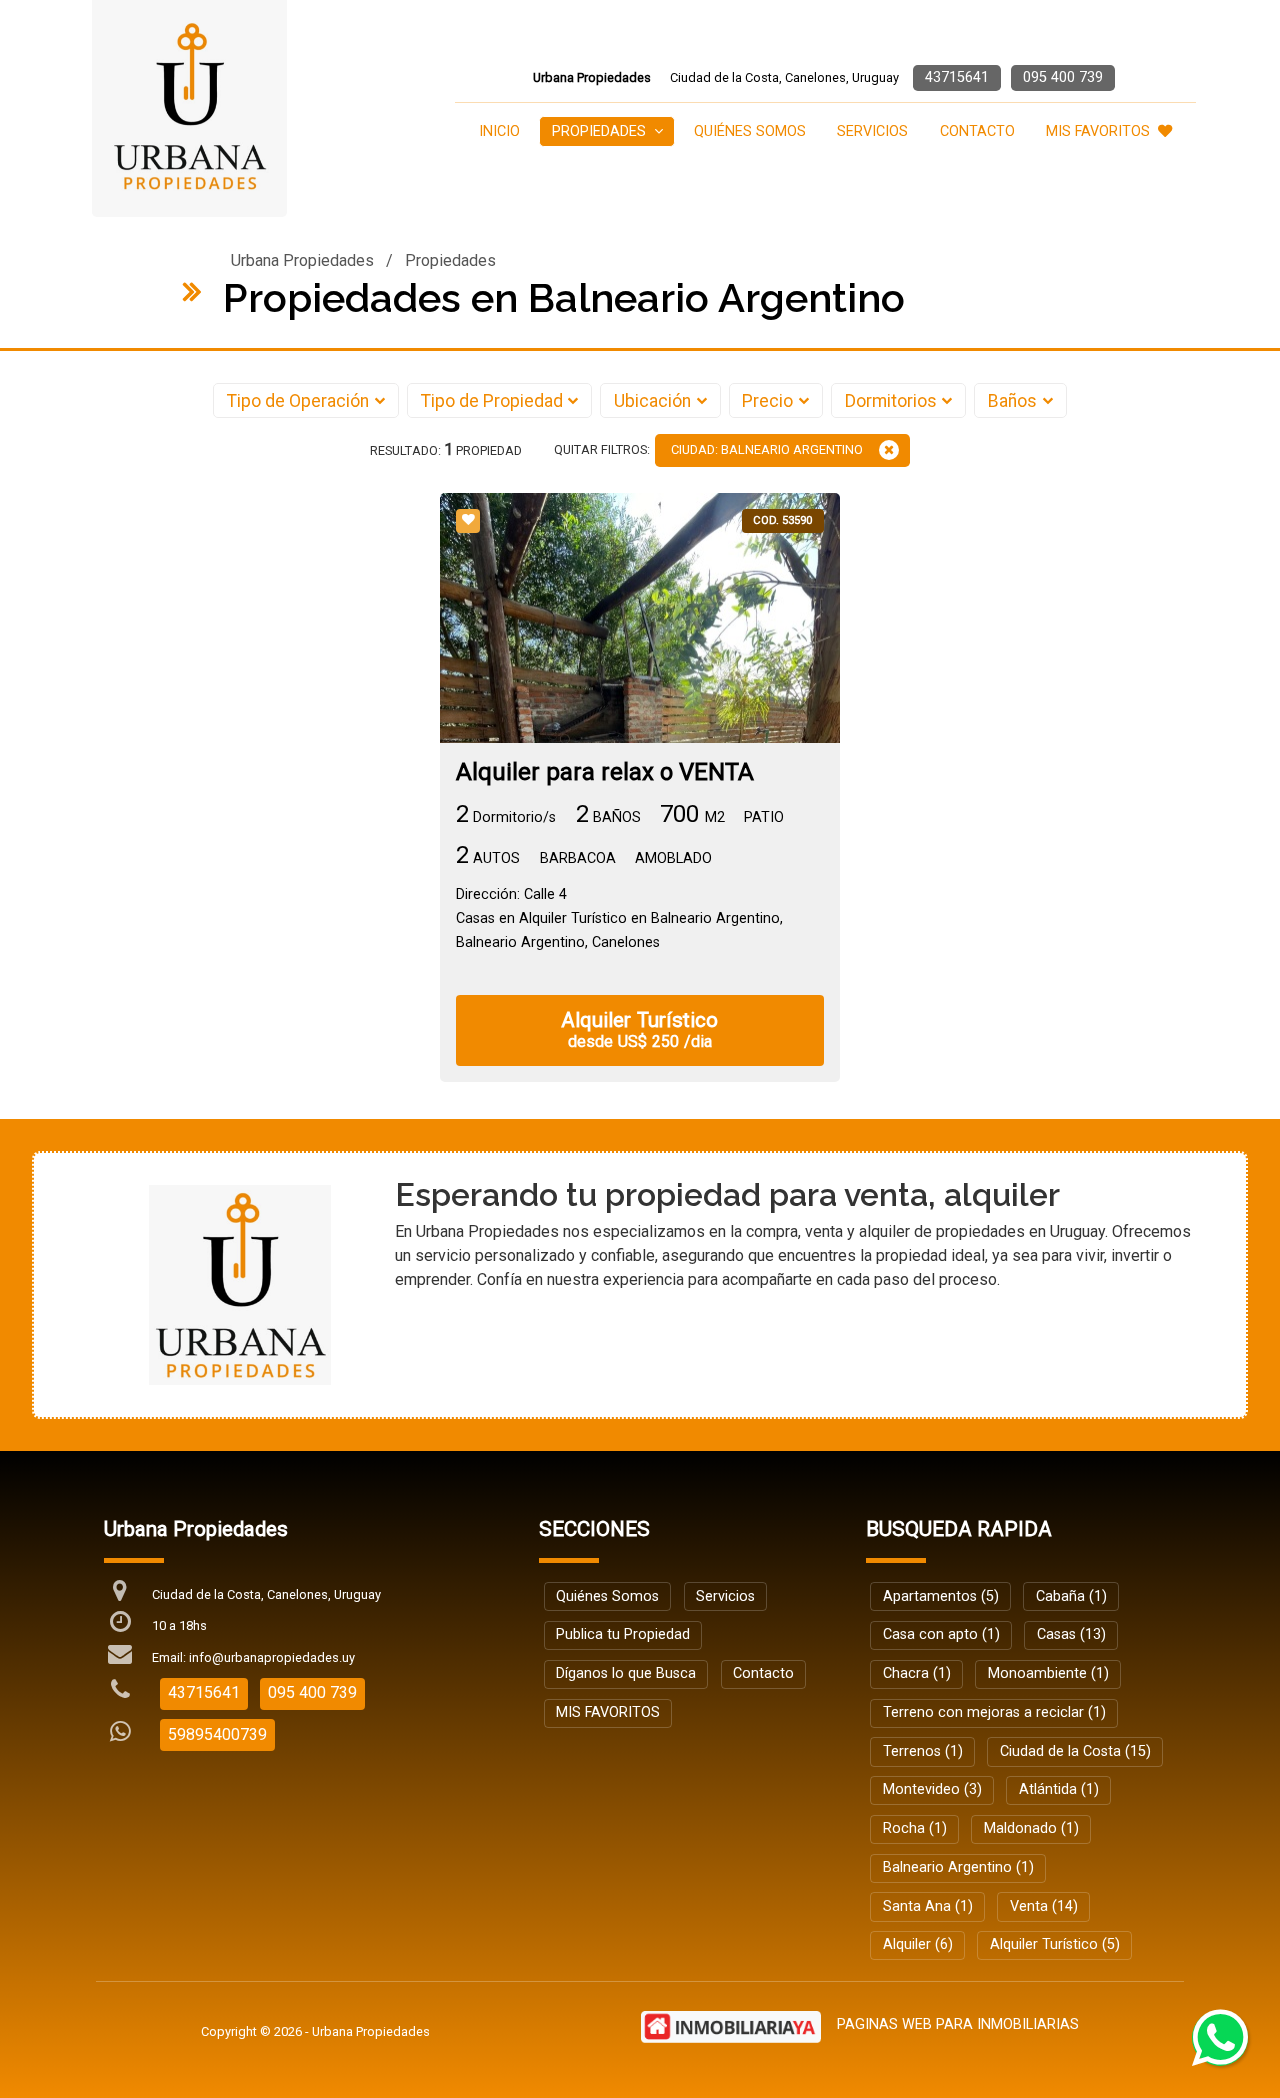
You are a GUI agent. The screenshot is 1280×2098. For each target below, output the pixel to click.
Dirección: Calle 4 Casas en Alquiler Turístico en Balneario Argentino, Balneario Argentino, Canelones (619, 918)
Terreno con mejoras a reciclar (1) (994, 1712)
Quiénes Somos (750, 131)
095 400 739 (1063, 77)
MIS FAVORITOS (1098, 131)
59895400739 (217, 1734)
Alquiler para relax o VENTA (605, 772)
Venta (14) (1044, 1906)
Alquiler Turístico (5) (1055, 1944)
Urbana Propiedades (302, 260)
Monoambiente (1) (1048, 1673)
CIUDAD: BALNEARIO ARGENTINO (767, 449)
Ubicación (652, 401)
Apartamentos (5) (941, 1596)
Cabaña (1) (1071, 1596)
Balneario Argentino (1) (958, 1867)
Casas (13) (1071, 1634)
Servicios (872, 131)
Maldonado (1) (1031, 1828)
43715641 (957, 77)
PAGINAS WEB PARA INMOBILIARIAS (958, 2024)
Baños (1012, 401)
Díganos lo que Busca (626, 1673)
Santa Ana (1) (928, 1906)
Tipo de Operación (298, 401)
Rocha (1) (915, 1828)
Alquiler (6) (918, 1944)
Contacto (977, 131)
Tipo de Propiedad (492, 401)
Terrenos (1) (923, 1751)
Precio (767, 401)
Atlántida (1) (1059, 1789)
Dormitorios (891, 401)
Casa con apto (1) (941, 1634)
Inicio (499, 131)
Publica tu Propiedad (623, 1634)
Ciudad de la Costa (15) (1075, 1751)
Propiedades (450, 260)
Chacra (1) (917, 1673)
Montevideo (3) (932, 1789)
